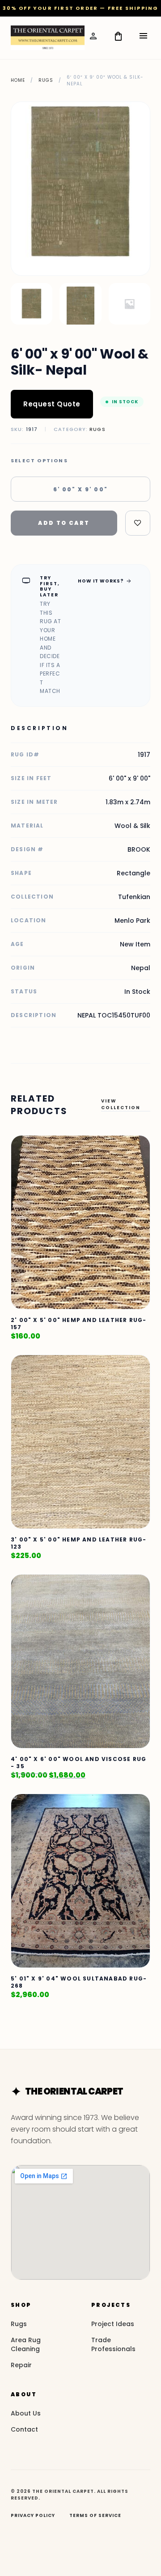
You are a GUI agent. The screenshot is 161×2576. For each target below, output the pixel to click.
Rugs (46, 80)
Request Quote (52, 404)
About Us (26, 2413)
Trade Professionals (113, 2344)
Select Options (39, 461)
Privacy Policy (33, 2515)
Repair (21, 2365)
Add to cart (64, 523)
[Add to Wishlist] (138, 523)
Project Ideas (113, 2324)
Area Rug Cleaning (26, 2344)
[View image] (32, 304)
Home (18, 80)
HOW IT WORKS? (105, 581)
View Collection (121, 1104)
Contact (24, 2429)
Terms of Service (95, 2515)
